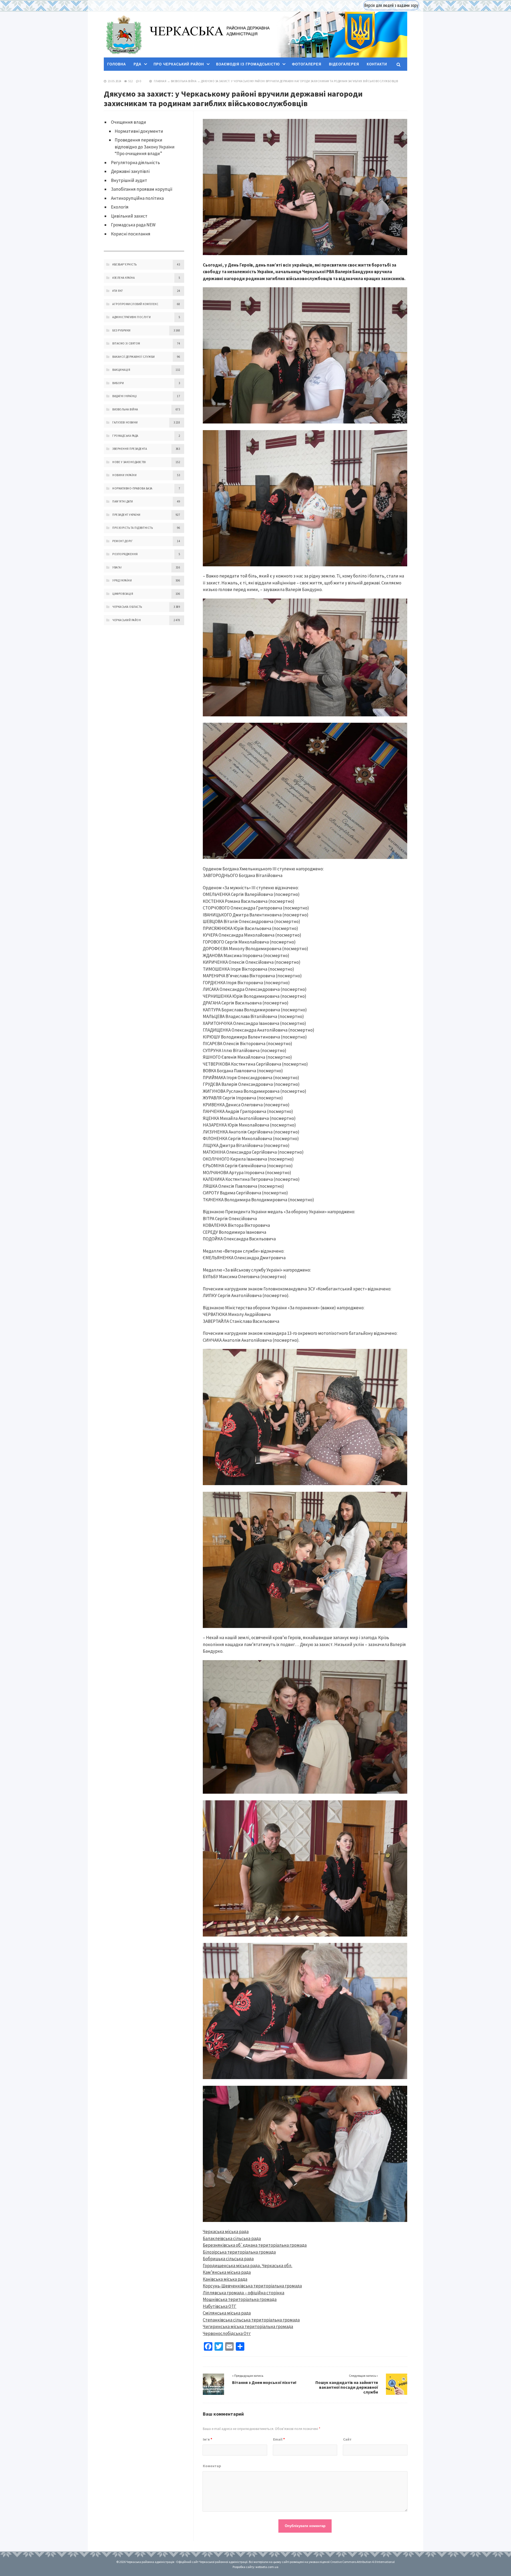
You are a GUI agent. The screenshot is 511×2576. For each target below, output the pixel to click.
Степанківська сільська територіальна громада (251, 2320)
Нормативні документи (139, 131)
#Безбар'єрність (125, 264)
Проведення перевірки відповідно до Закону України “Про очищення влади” (145, 147)
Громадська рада (125, 436)
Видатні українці (125, 396)
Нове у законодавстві (129, 462)
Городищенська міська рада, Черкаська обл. (248, 2266)
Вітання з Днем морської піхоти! (264, 2382)
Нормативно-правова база (132, 488)
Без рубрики (121, 330)
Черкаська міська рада (226, 2232)
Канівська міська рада (225, 2279)
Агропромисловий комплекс (135, 304)
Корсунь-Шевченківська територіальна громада (252, 2286)
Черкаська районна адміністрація (123, 35)
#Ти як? (118, 291)
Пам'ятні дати (123, 501)
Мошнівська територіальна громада (240, 2299)
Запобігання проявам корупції (142, 189)
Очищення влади (129, 122)
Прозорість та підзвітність (133, 528)
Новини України (124, 475)
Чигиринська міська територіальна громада (248, 2326)
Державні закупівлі (130, 171)
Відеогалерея (344, 64)
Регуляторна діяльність (135, 163)
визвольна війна (184, 81)
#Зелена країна (123, 278)
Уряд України (122, 580)
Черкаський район (127, 620)
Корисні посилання (131, 234)
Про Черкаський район (179, 64)
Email (279, 2439)
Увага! (117, 567)
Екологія (120, 207)
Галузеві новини (125, 422)
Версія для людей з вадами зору (391, 5)
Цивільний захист (129, 216)
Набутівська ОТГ (220, 2306)
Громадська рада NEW (133, 225)
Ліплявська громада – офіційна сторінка (244, 2293)
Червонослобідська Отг (227, 2333)
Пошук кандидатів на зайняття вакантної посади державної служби (347, 2387)
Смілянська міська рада (227, 2313)
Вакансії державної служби (134, 357)
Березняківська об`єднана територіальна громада (255, 2245)
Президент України (126, 515)
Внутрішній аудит (129, 180)
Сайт (347, 2439)
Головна (117, 64)
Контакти (377, 64)
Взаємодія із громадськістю (248, 64)
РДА (137, 64)
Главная (160, 81)
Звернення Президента (130, 449)
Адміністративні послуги (132, 317)
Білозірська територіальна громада (239, 2252)
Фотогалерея (307, 64)
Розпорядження (125, 554)
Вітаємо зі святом (126, 343)
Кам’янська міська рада (227, 2272)
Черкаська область (127, 607)
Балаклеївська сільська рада (232, 2238)
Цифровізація (123, 594)
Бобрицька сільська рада (228, 2259)
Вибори (118, 383)
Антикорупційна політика (137, 198)
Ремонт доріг (123, 541)
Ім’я (207, 2439)
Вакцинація (121, 370)
